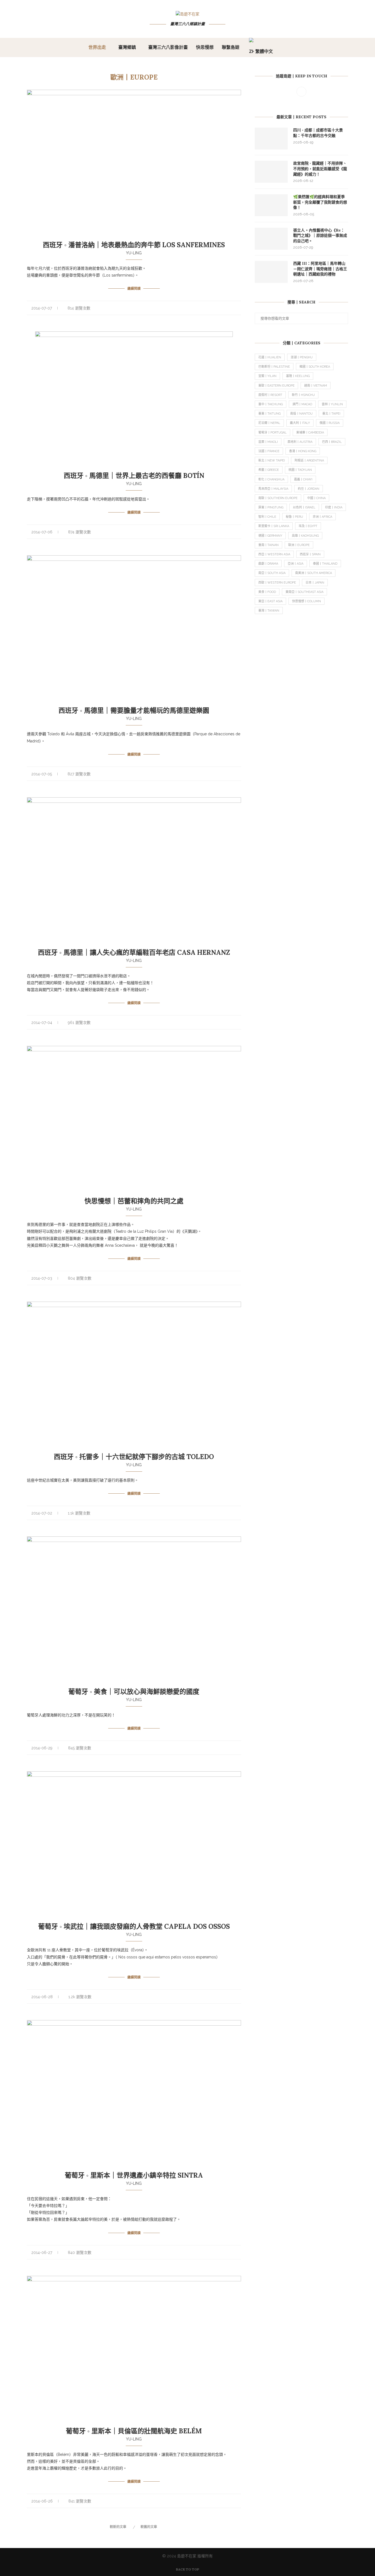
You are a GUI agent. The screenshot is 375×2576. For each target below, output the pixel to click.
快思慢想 (205, 47)
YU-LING (134, 253)
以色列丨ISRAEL (304, 507)
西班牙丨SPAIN (310, 554)
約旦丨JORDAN (309, 489)
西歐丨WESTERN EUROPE (277, 583)
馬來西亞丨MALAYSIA (273, 489)
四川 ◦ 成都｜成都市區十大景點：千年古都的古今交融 (318, 133)
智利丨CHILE (267, 517)
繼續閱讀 (134, 288)
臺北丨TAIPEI (331, 414)
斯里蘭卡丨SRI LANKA (274, 526)
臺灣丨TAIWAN (269, 611)
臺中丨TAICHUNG (271, 404)
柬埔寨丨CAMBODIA (310, 433)
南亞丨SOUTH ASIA (272, 573)
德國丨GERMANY (270, 536)
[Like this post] (221, 307)
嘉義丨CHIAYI (303, 479)
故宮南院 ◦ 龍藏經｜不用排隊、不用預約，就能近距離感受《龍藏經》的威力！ (320, 169)
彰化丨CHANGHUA (271, 479)
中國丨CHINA (316, 498)
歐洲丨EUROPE (299, 545)
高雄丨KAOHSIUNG (305, 536)
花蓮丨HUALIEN (270, 357)
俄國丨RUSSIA (330, 423)
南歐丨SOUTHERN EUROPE (278, 498)
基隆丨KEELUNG (298, 376)
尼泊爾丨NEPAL (269, 423)
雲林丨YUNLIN (332, 404)
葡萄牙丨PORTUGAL (272, 433)
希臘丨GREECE (269, 470)
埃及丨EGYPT (308, 526)
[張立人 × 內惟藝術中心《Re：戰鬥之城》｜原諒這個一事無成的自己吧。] (271, 239)
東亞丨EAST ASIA (270, 601)
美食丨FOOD (267, 592)
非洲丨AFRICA (322, 517)
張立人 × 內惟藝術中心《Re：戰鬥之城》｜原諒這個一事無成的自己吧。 (320, 236)
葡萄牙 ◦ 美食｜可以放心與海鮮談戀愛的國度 (134, 1692)
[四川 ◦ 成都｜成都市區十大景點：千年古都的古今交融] (271, 139)
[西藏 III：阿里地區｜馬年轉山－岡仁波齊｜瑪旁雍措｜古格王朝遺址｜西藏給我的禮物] (271, 272)
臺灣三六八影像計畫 (168, 47)
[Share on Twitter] (234, 307)
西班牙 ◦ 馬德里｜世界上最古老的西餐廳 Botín (134, 476)
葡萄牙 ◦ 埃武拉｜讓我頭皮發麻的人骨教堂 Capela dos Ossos (134, 1926)
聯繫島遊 (231, 47)
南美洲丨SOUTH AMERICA (314, 573)
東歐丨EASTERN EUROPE (276, 386)
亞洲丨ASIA (296, 564)
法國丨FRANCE (269, 451)
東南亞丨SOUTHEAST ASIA (304, 592)
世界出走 (97, 47)
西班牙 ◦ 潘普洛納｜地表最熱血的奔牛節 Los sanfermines (134, 245)
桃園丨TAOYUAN (300, 470)
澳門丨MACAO (302, 404)
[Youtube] (301, 91)
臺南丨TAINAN (268, 545)
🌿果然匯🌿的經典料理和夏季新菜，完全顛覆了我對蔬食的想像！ (320, 202)
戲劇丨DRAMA (268, 564)
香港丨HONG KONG (303, 451)
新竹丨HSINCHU (303, 395)
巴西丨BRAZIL (332, 442)
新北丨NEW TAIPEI (272, 461)
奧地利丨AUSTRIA (300, 442)
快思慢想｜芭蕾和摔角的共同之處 (134, 1201)
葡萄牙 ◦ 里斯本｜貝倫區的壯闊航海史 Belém (134, 2431)
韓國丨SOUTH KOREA (315, 367)
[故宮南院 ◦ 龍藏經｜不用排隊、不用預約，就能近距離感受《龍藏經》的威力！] (271, 172)
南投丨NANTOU (301, 414)
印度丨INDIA (334, 507)
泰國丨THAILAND (325, 564)
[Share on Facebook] (228, 307)
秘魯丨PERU (294, 517)
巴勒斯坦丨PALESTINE (274, 367)
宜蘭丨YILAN (267, 376)
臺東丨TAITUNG (269, 414)
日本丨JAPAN (315, 583)
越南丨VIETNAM (316, 386)
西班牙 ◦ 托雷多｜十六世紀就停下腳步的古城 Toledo (134, 1457)
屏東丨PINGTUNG (271, 507)
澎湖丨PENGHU (302, 357)
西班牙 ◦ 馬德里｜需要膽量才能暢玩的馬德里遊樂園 (134, 710)
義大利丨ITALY (300, 423)
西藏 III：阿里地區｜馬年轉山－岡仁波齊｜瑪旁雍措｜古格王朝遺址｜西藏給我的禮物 (320, 269)
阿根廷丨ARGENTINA (309, 461)
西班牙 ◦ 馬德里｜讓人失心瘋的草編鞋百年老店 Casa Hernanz (134, 952)
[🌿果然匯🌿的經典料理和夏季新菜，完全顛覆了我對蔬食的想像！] (271, 205)
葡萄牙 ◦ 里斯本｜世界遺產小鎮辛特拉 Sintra (134, 2175)
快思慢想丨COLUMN (307, 601)
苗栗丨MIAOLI (268, 442)
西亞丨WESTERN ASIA (274, 554)
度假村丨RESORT (270, 395)
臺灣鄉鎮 (127, 47)
